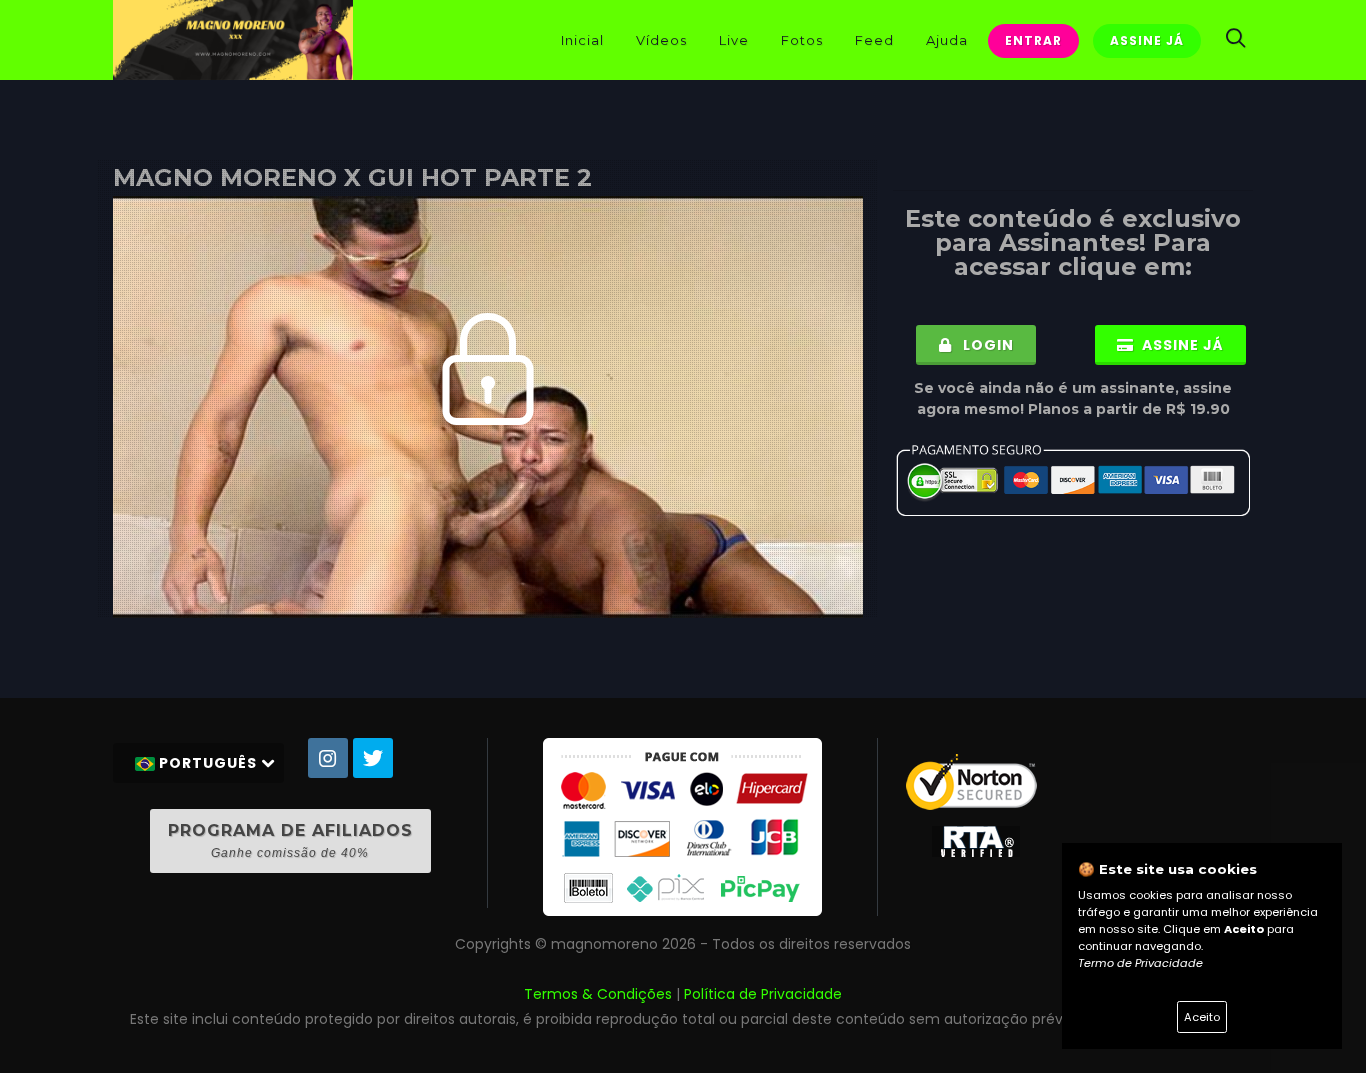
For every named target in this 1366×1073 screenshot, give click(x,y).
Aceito (1202, 1017)
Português (208, 763)
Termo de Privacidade (1140, 963)
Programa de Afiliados (290, 840)
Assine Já (1147, 40)
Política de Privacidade (763, 994)
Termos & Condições (598, 994)
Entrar (1033, 40)
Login (986, 345)
